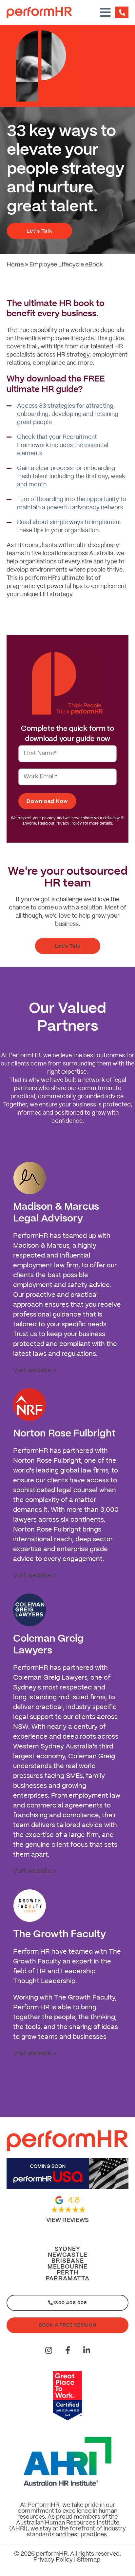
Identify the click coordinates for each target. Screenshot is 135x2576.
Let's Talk (39, 231)
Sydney (67, 2249)
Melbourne (67, 2267)
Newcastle (68, 2255)
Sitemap (89, 2560)
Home (15, 265)
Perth (68, 2273)
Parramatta (67, 2279)
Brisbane (68, 2261)
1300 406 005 (70, 2303)
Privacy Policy (53, 2560)
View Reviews (67, 2220)
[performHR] (51, 12)
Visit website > (35, 1370)
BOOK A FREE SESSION (67, 2325)
